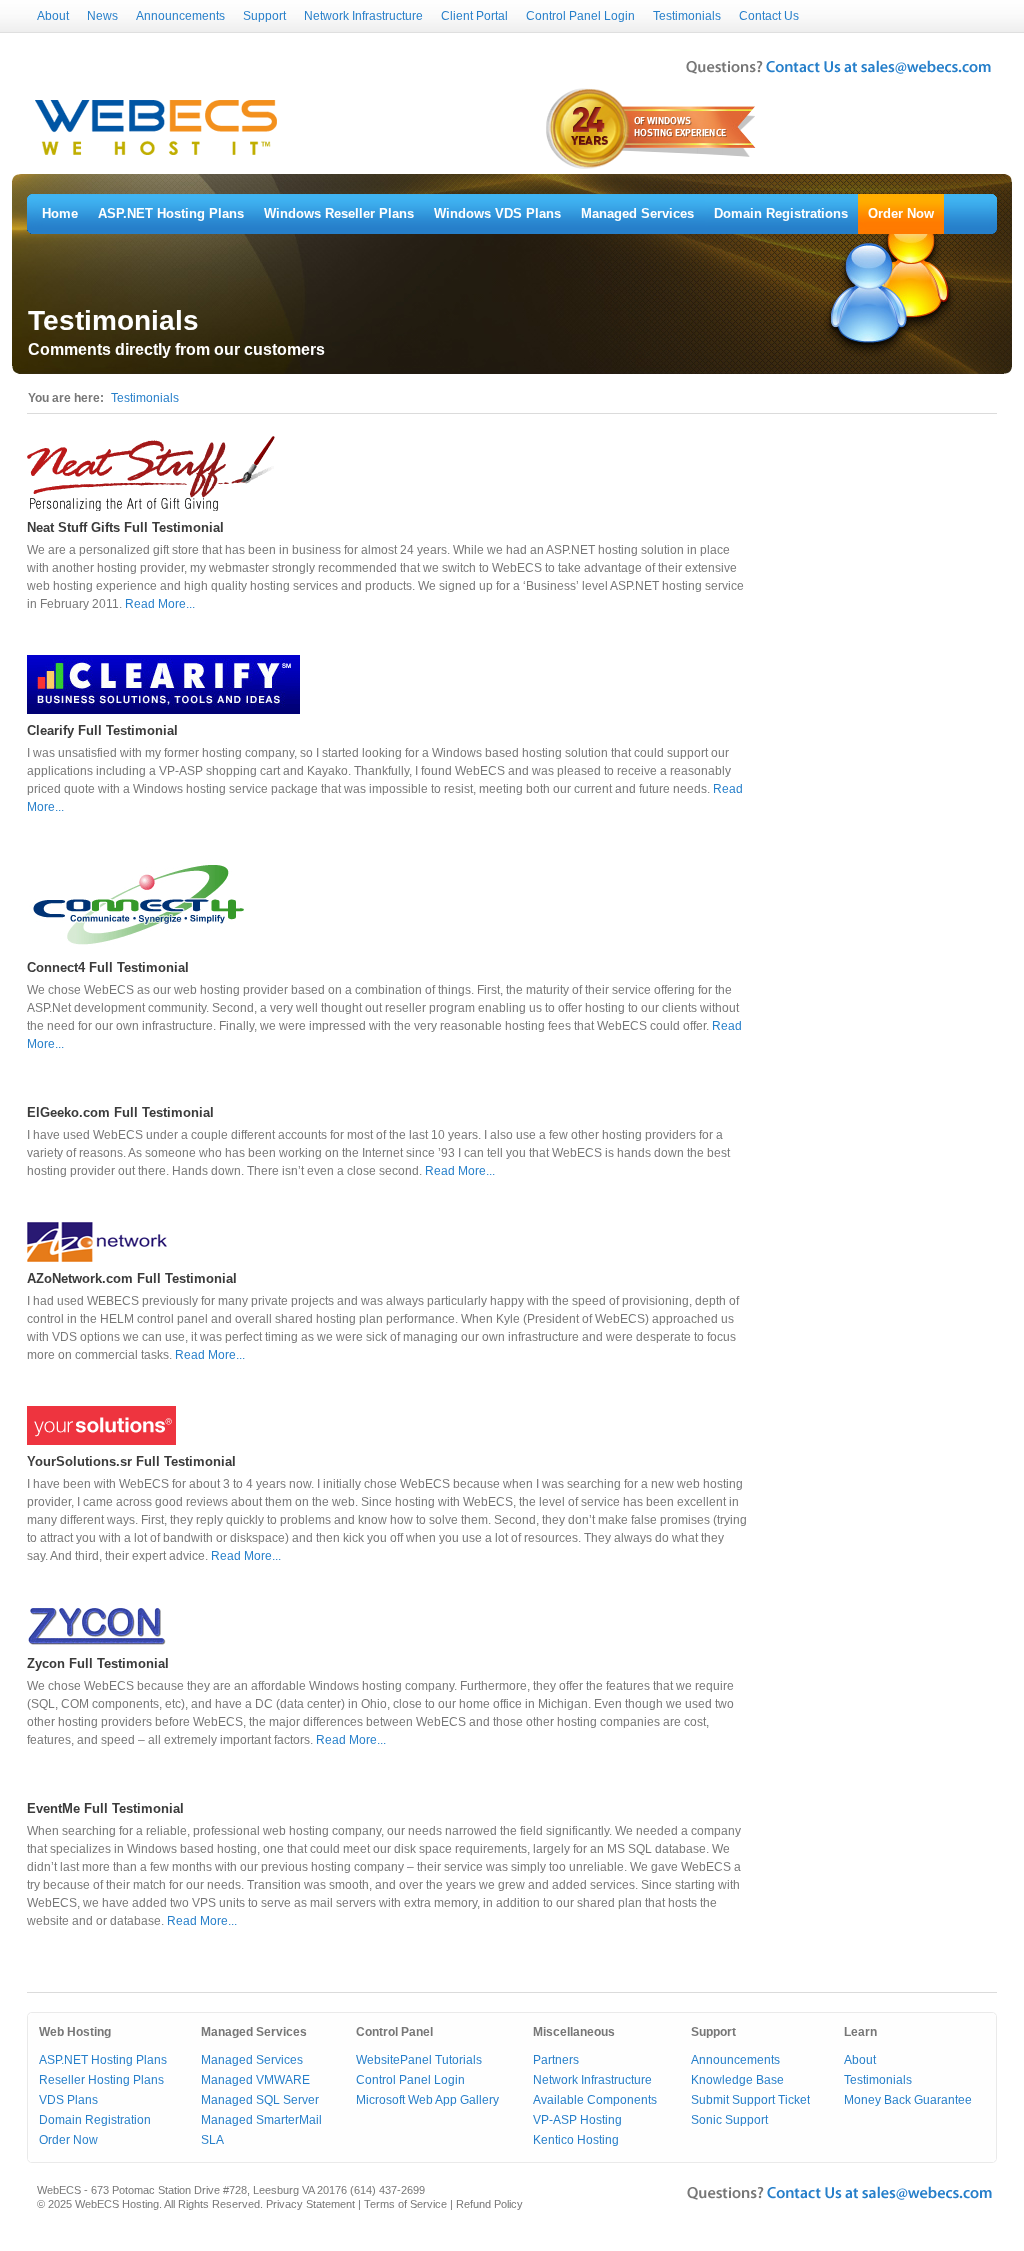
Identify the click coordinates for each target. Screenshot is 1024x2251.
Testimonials (687, 16)
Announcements (180, 16)
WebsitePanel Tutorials (419, 2060)
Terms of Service (405, 2204)
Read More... (160, 604)
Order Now (901, 213)
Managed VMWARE (255, 2080)
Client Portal (474, 16)
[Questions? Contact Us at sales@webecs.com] (838, 76)
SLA (212, 2140)
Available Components (595, 2100)
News (102, 16)
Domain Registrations (781, 213)
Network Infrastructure (363, 16)
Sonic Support (729, 2120)
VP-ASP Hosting (577, 2120)
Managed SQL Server (260, 2100)
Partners (556, 2060)
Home (60, 213)
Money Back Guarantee (908, 2100)
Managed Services (637, 213)
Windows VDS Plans (497, 213)
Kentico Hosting (576, 2140)
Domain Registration (95, 2120)
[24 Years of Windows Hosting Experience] (652, 167)
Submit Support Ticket (750, 2100)
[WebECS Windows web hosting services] (156, 156)
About (53, 16)
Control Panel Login (580, 16)
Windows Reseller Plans (339, 213)
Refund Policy (489, 2204)
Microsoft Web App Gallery (427, 2100)
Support (264, 16)
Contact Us (769, 16)
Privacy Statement (310, 2204)
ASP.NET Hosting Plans (171, 213)
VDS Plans (68, 2100)
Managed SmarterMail (261, 2120)
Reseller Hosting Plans (101, 2080)
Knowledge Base (737, 2080)
